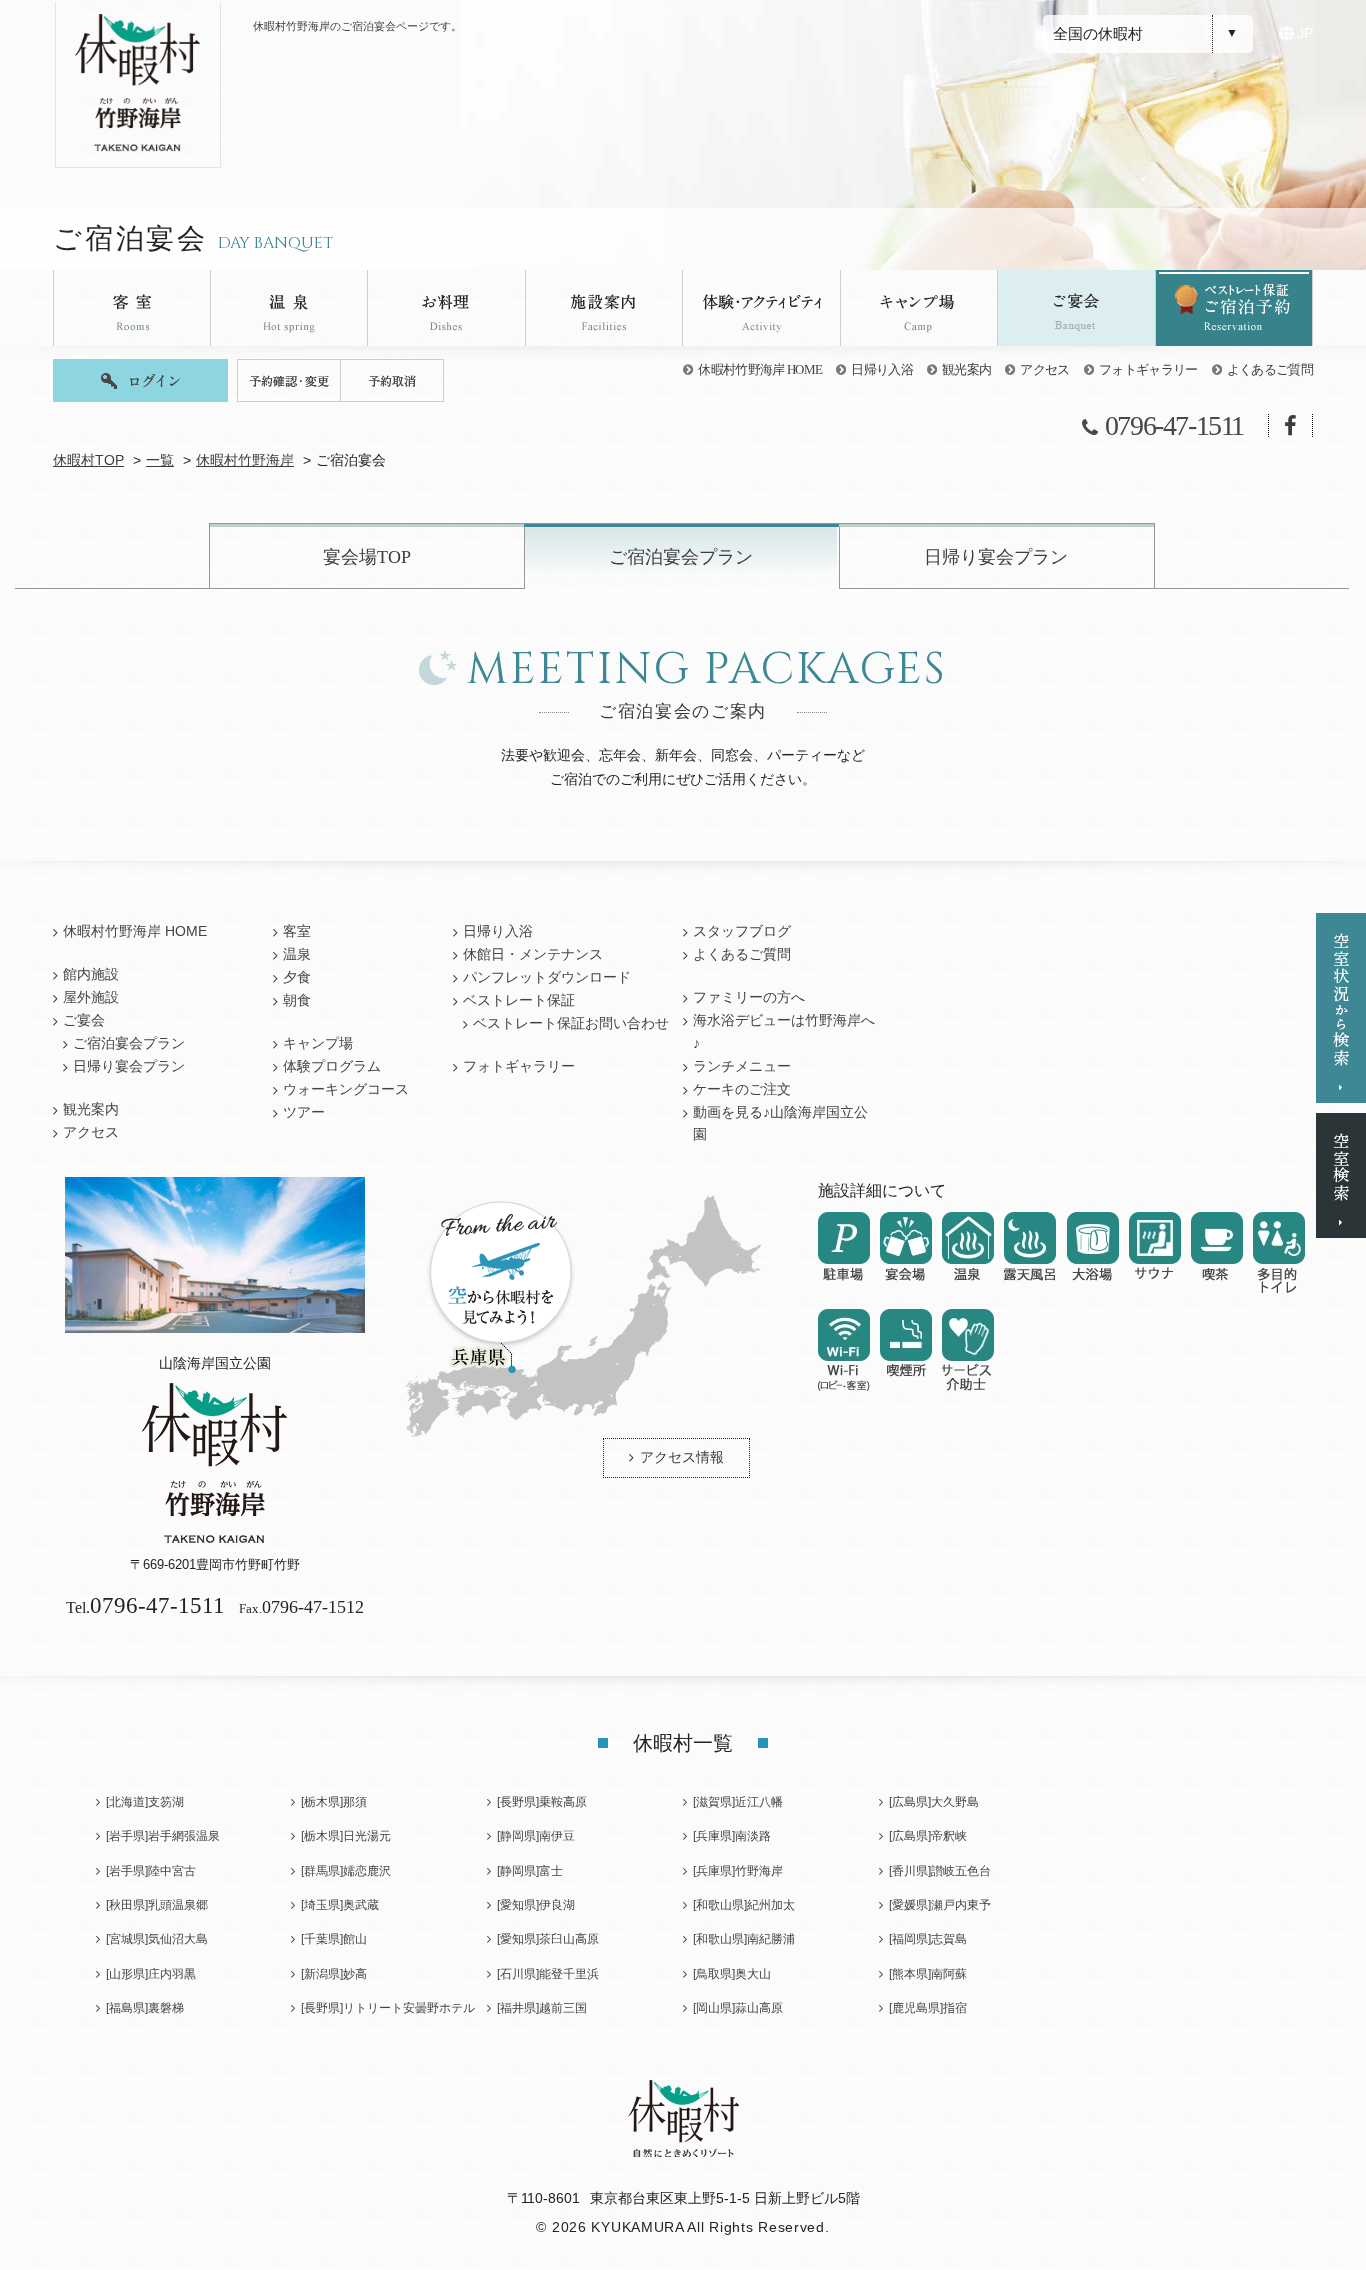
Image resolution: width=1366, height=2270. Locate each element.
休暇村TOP (88, 460)
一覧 (160, 460)
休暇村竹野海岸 (245, 460)
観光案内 (966, 369)
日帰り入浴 (882, 369)
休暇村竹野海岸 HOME (760, 369)
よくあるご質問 (1270, 369)
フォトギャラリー (1148, 369)
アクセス (1044, 369)
